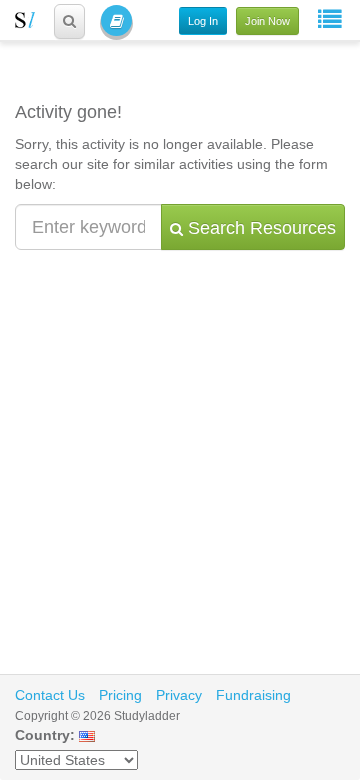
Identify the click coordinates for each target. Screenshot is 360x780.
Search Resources (259, 228)
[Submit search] (69, 21)
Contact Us (50, 695)
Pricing (120, 695)
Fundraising (253, 695)
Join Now (267, 21)
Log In (203, 21)
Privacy (179, 695)
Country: (45, 735)
